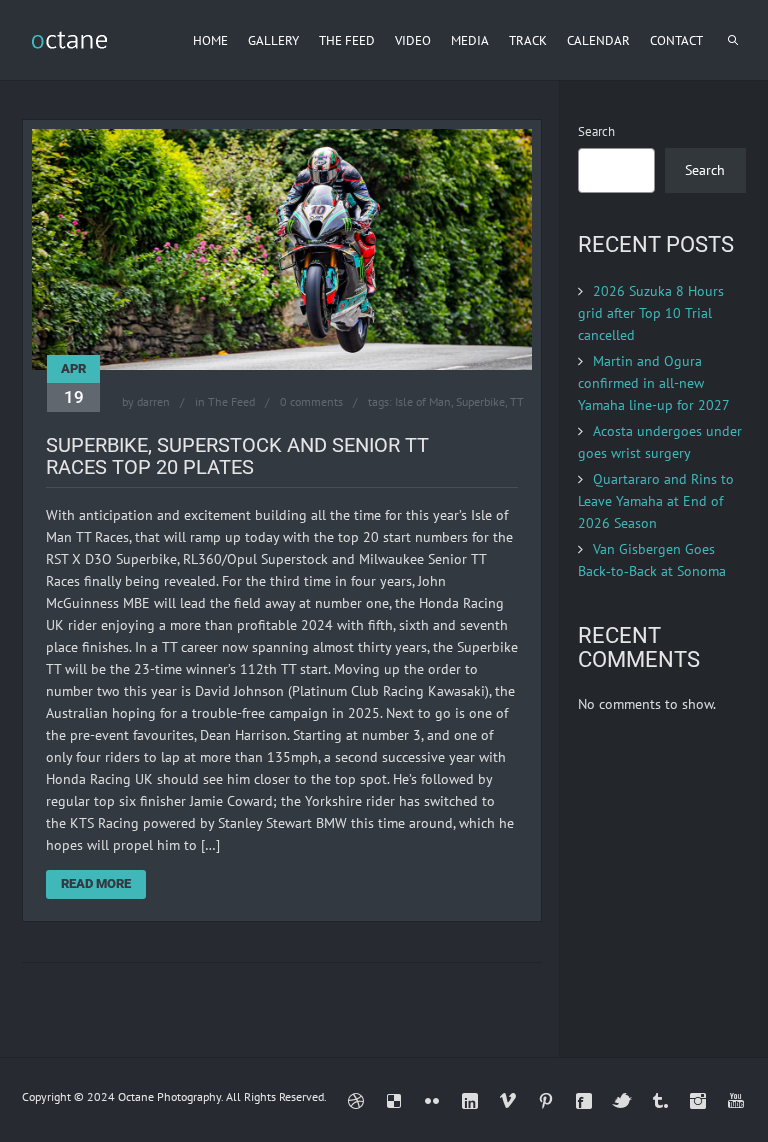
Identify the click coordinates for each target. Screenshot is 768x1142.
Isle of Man (423, 401)
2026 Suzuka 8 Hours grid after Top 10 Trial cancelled (651, 313)
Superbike (480, 401)
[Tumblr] (660, 1101)
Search (596, 131)
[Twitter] (622, 1101)
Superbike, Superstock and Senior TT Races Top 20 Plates (237, 456)
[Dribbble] (356, 1101)
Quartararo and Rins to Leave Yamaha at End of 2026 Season (656, 501)
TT (517, 401)
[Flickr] (432, 1101)
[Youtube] (736, 1101)
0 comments (311, 401)
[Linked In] (470, 1101)
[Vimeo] (508, 1101)
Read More (96, 883)
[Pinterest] (546, 1101)
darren (153, 401)
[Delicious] (394, 1101)
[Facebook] (584, 1101)
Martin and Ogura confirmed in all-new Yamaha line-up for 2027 (654, 383)
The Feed (231, 401)
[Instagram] (698, 1101)
